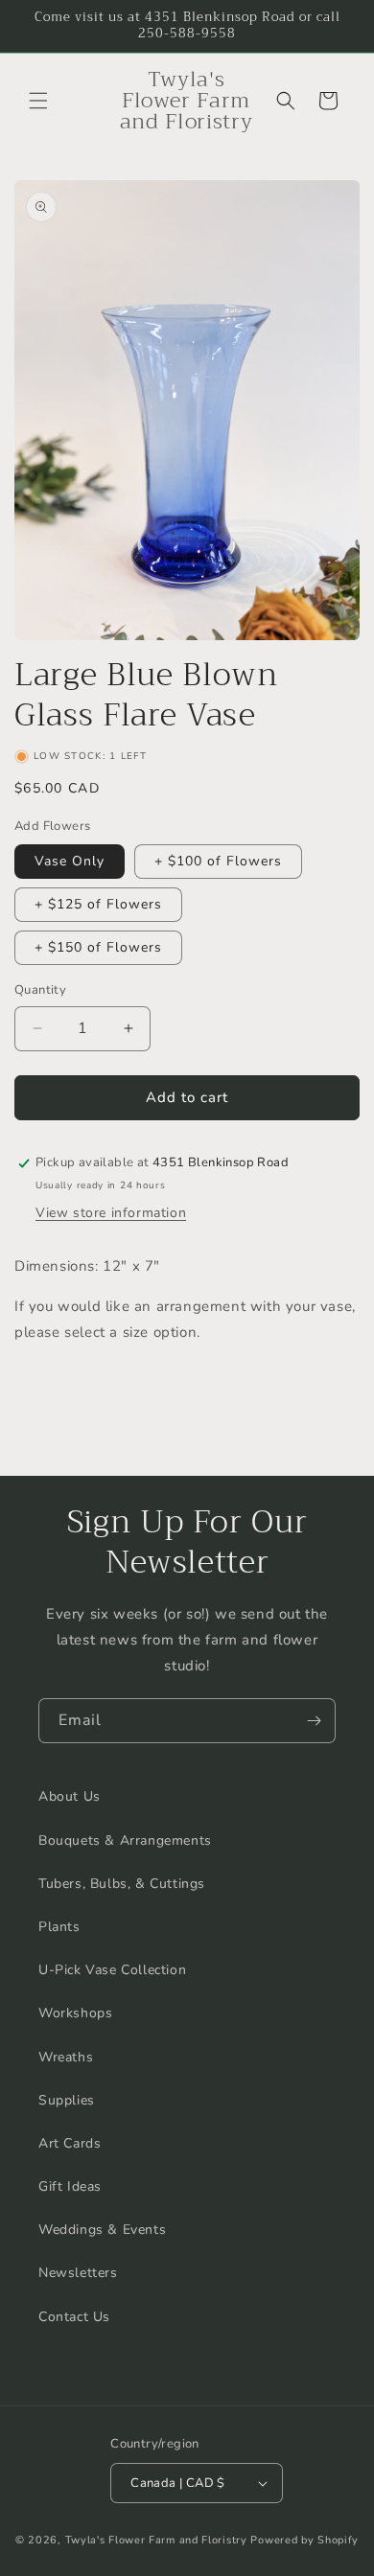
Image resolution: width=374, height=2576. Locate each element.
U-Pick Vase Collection (112, 1970)
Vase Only (70, 861)
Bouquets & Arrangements (125, 1840)
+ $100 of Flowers (218, 861)
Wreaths (66, 2057)
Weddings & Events (102, 2230)
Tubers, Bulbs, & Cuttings (122, 1884)
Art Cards (70, 2143)
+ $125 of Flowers (98, 904)
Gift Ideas (70, 2186)
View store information (111, 1213)
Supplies (67, 2100)
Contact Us (74, 2317)
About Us (70, 1796)
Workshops (75, 2013)
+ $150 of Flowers (98, 947)
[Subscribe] (314, 1721)
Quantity (40, 990)
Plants (59, 1927)
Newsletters (78, 2273)
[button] (38, 101)
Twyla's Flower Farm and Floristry (158, 2540)
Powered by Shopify (304, 2540)
